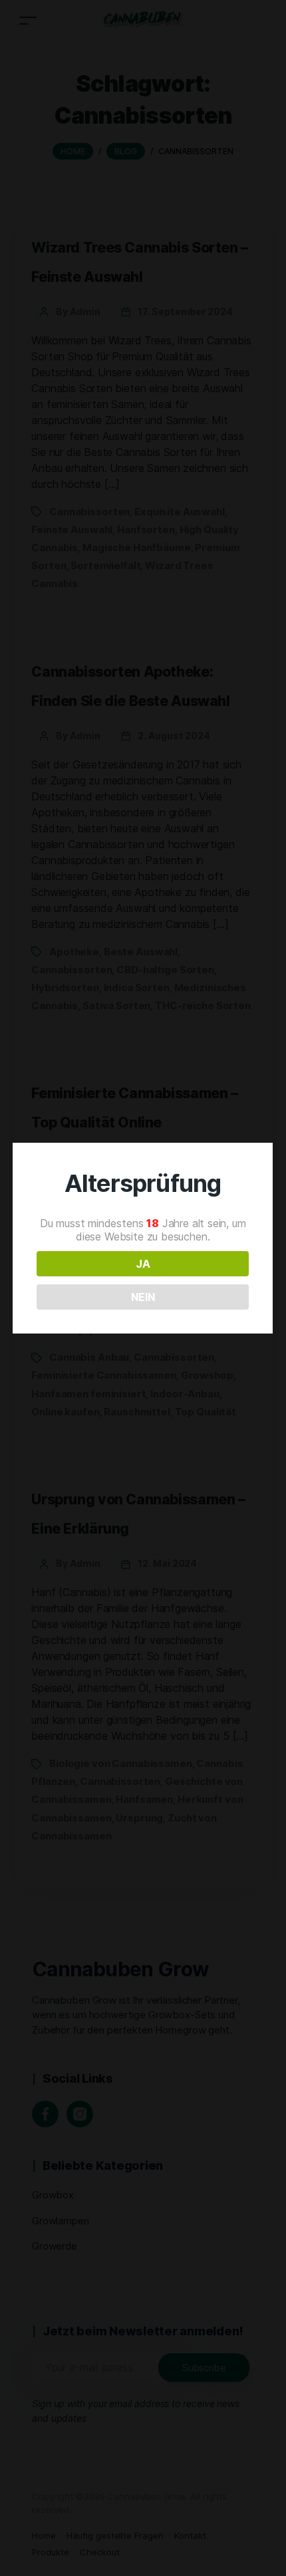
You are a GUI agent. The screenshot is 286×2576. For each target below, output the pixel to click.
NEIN (143, 1297)
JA (143, 1264)
